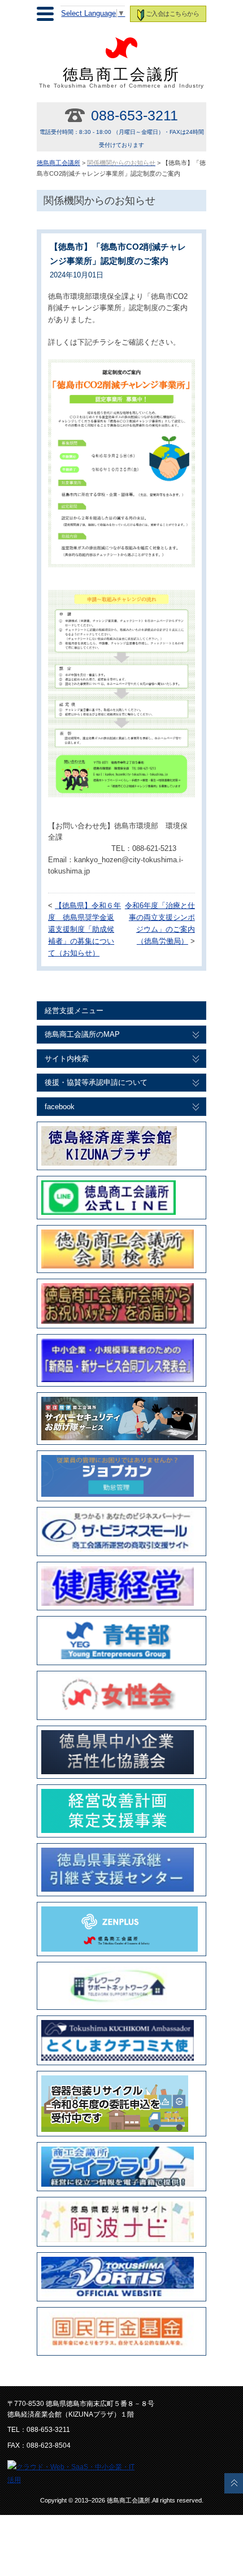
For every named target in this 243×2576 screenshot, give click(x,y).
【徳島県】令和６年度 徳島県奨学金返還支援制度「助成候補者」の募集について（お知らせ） (84, 929)
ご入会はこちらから (172, 14)
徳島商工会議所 (122, 77)
